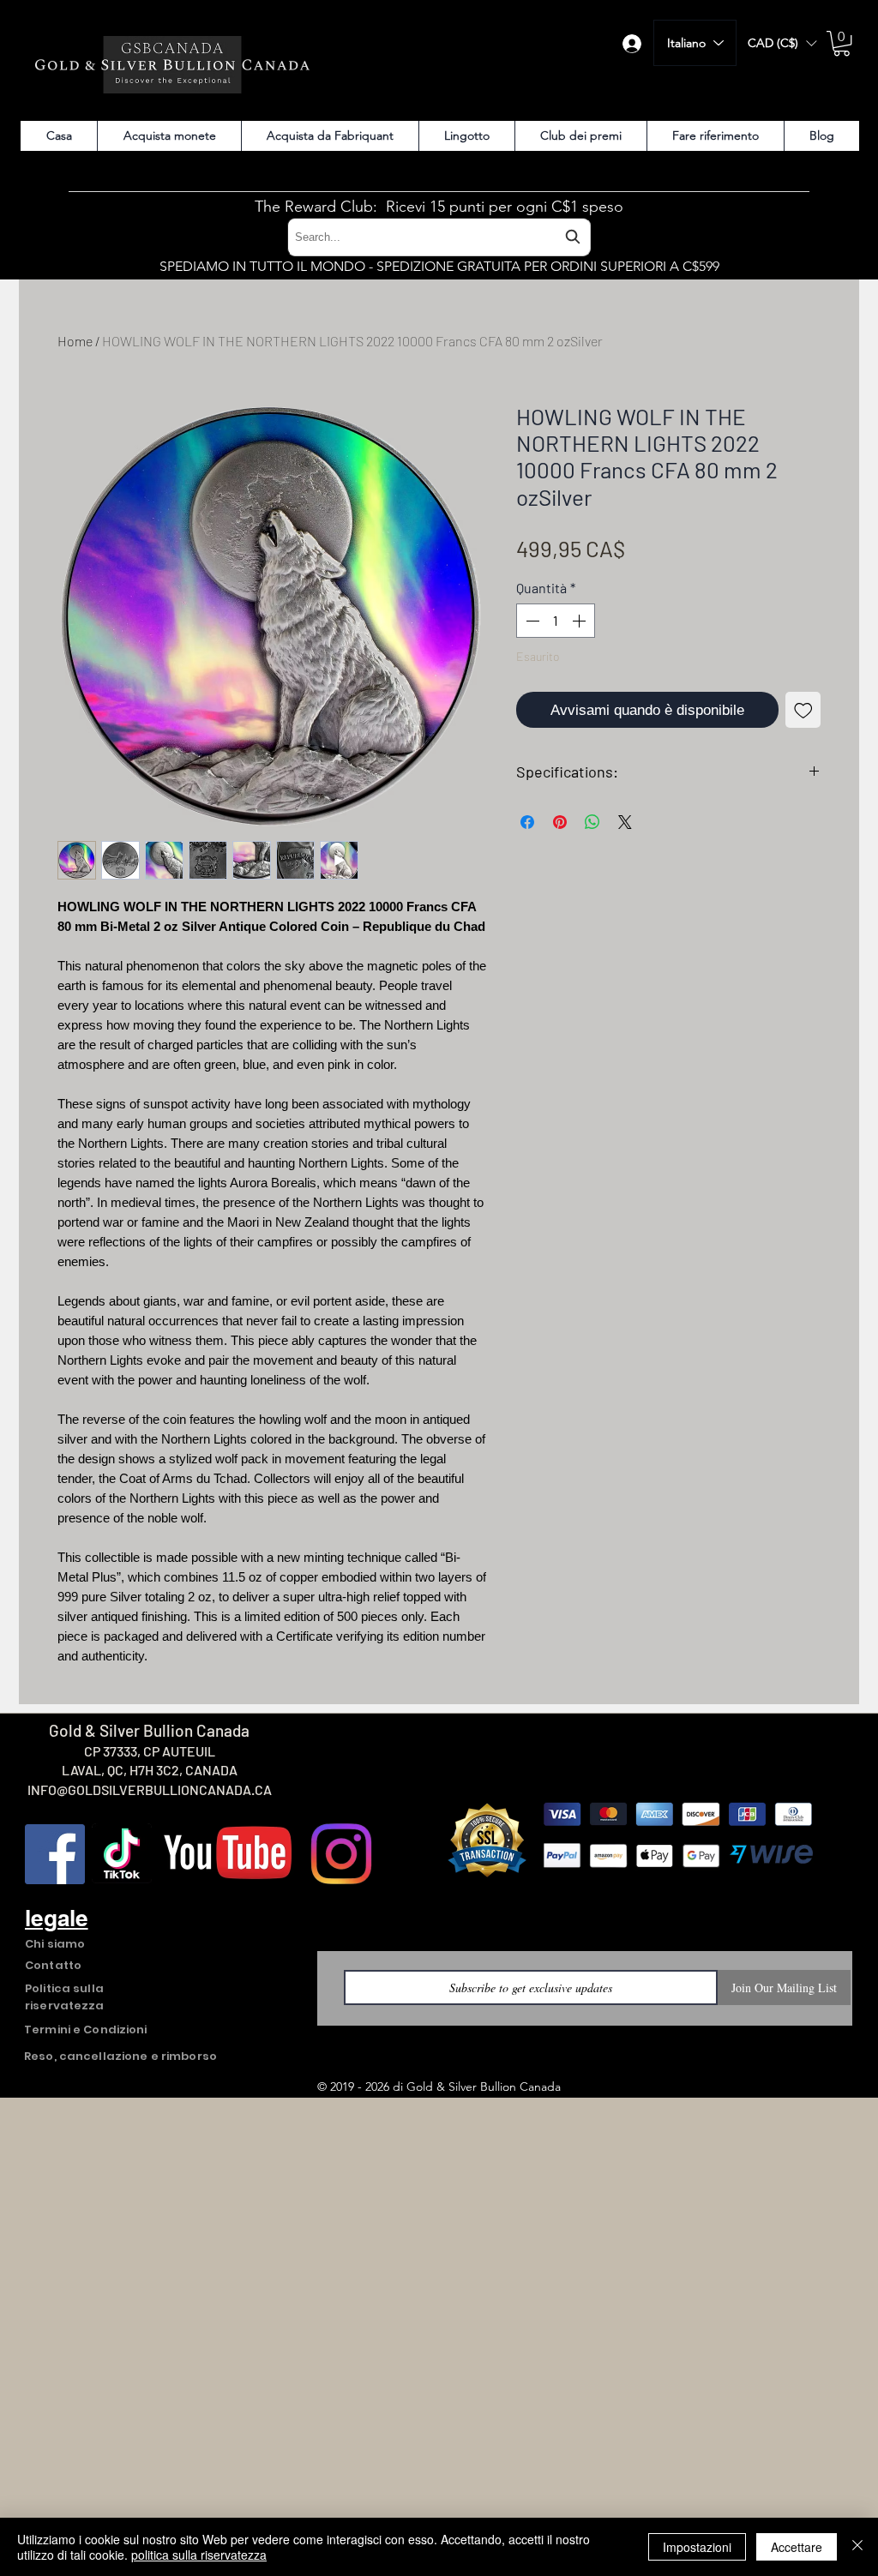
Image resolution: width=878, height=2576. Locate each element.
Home (75, 341)
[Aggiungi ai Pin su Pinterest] (560, 836)
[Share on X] (625, 836)
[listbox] (782, 43)
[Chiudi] (857, 2547)
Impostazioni (697, 2547)
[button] (782, 43)
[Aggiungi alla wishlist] (803, 724)
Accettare (797, 2547)
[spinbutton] (556, 634)
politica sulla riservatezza (199, 2555)
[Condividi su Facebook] (527, 836)
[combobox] (439, 237)
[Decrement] (531, 634)
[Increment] (580, 634)
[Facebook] (55, 1854)
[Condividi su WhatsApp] (592, 836)
